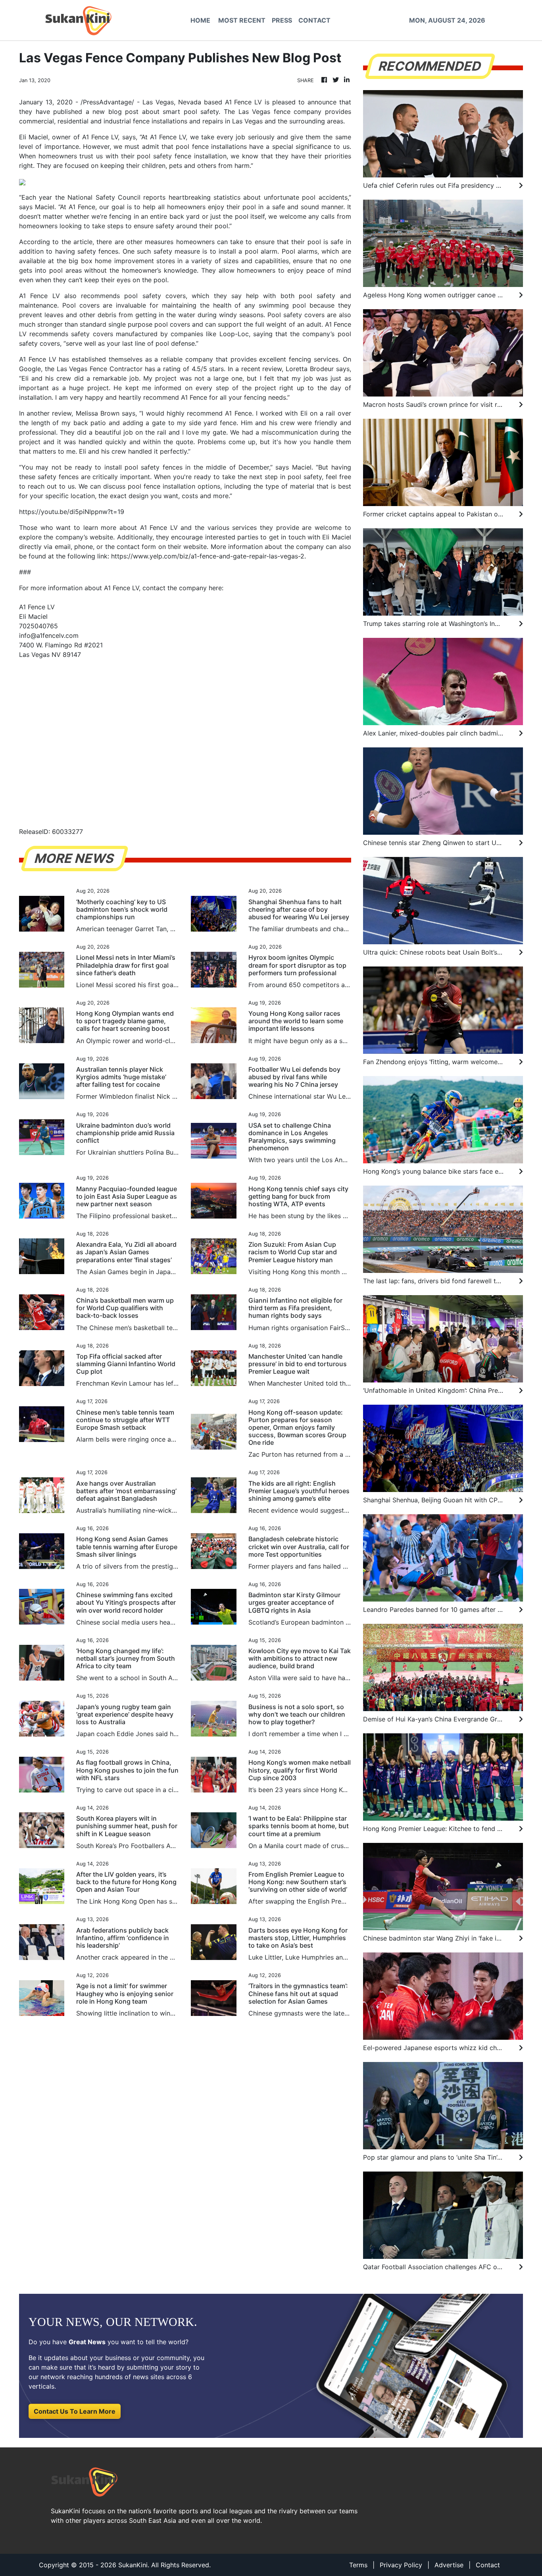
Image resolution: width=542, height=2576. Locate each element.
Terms (358, 2565)
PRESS (282, 20)
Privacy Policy (401, 2565)
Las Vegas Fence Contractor (100, 369)
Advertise (449, 2565)
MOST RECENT (242, 20)
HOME (200, 20)
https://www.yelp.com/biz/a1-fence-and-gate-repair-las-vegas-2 (208, 556)
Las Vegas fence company (280, 112)
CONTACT (314, 20)
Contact (488, 2565)
